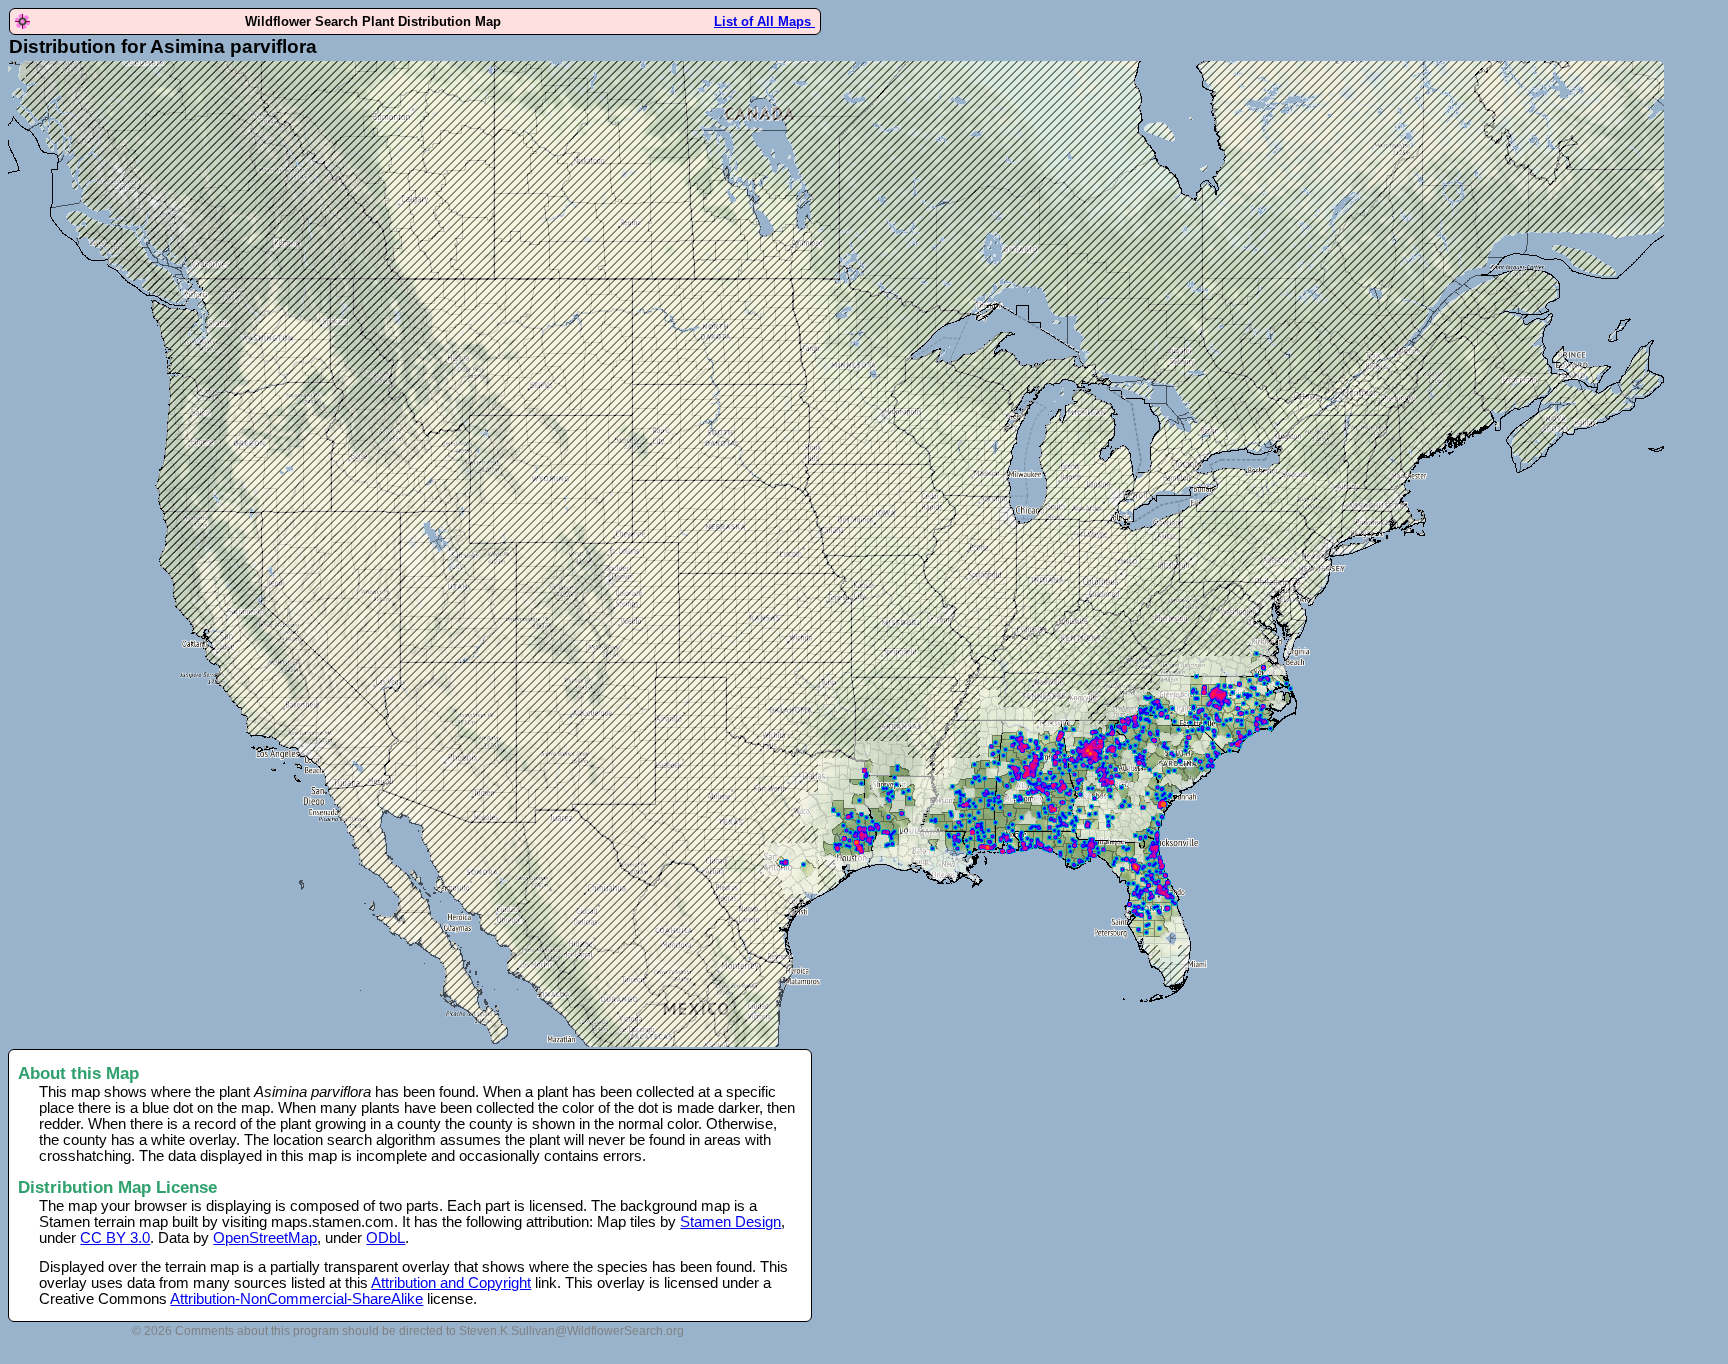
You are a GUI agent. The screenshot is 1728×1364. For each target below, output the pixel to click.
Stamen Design (730, 1222)
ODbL (385, 1238)
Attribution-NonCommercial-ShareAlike (296, 1299)
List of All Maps (764, 21)
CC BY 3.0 (115, 1238)
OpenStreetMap (265, 1238)
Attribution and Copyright (451, 1283)
